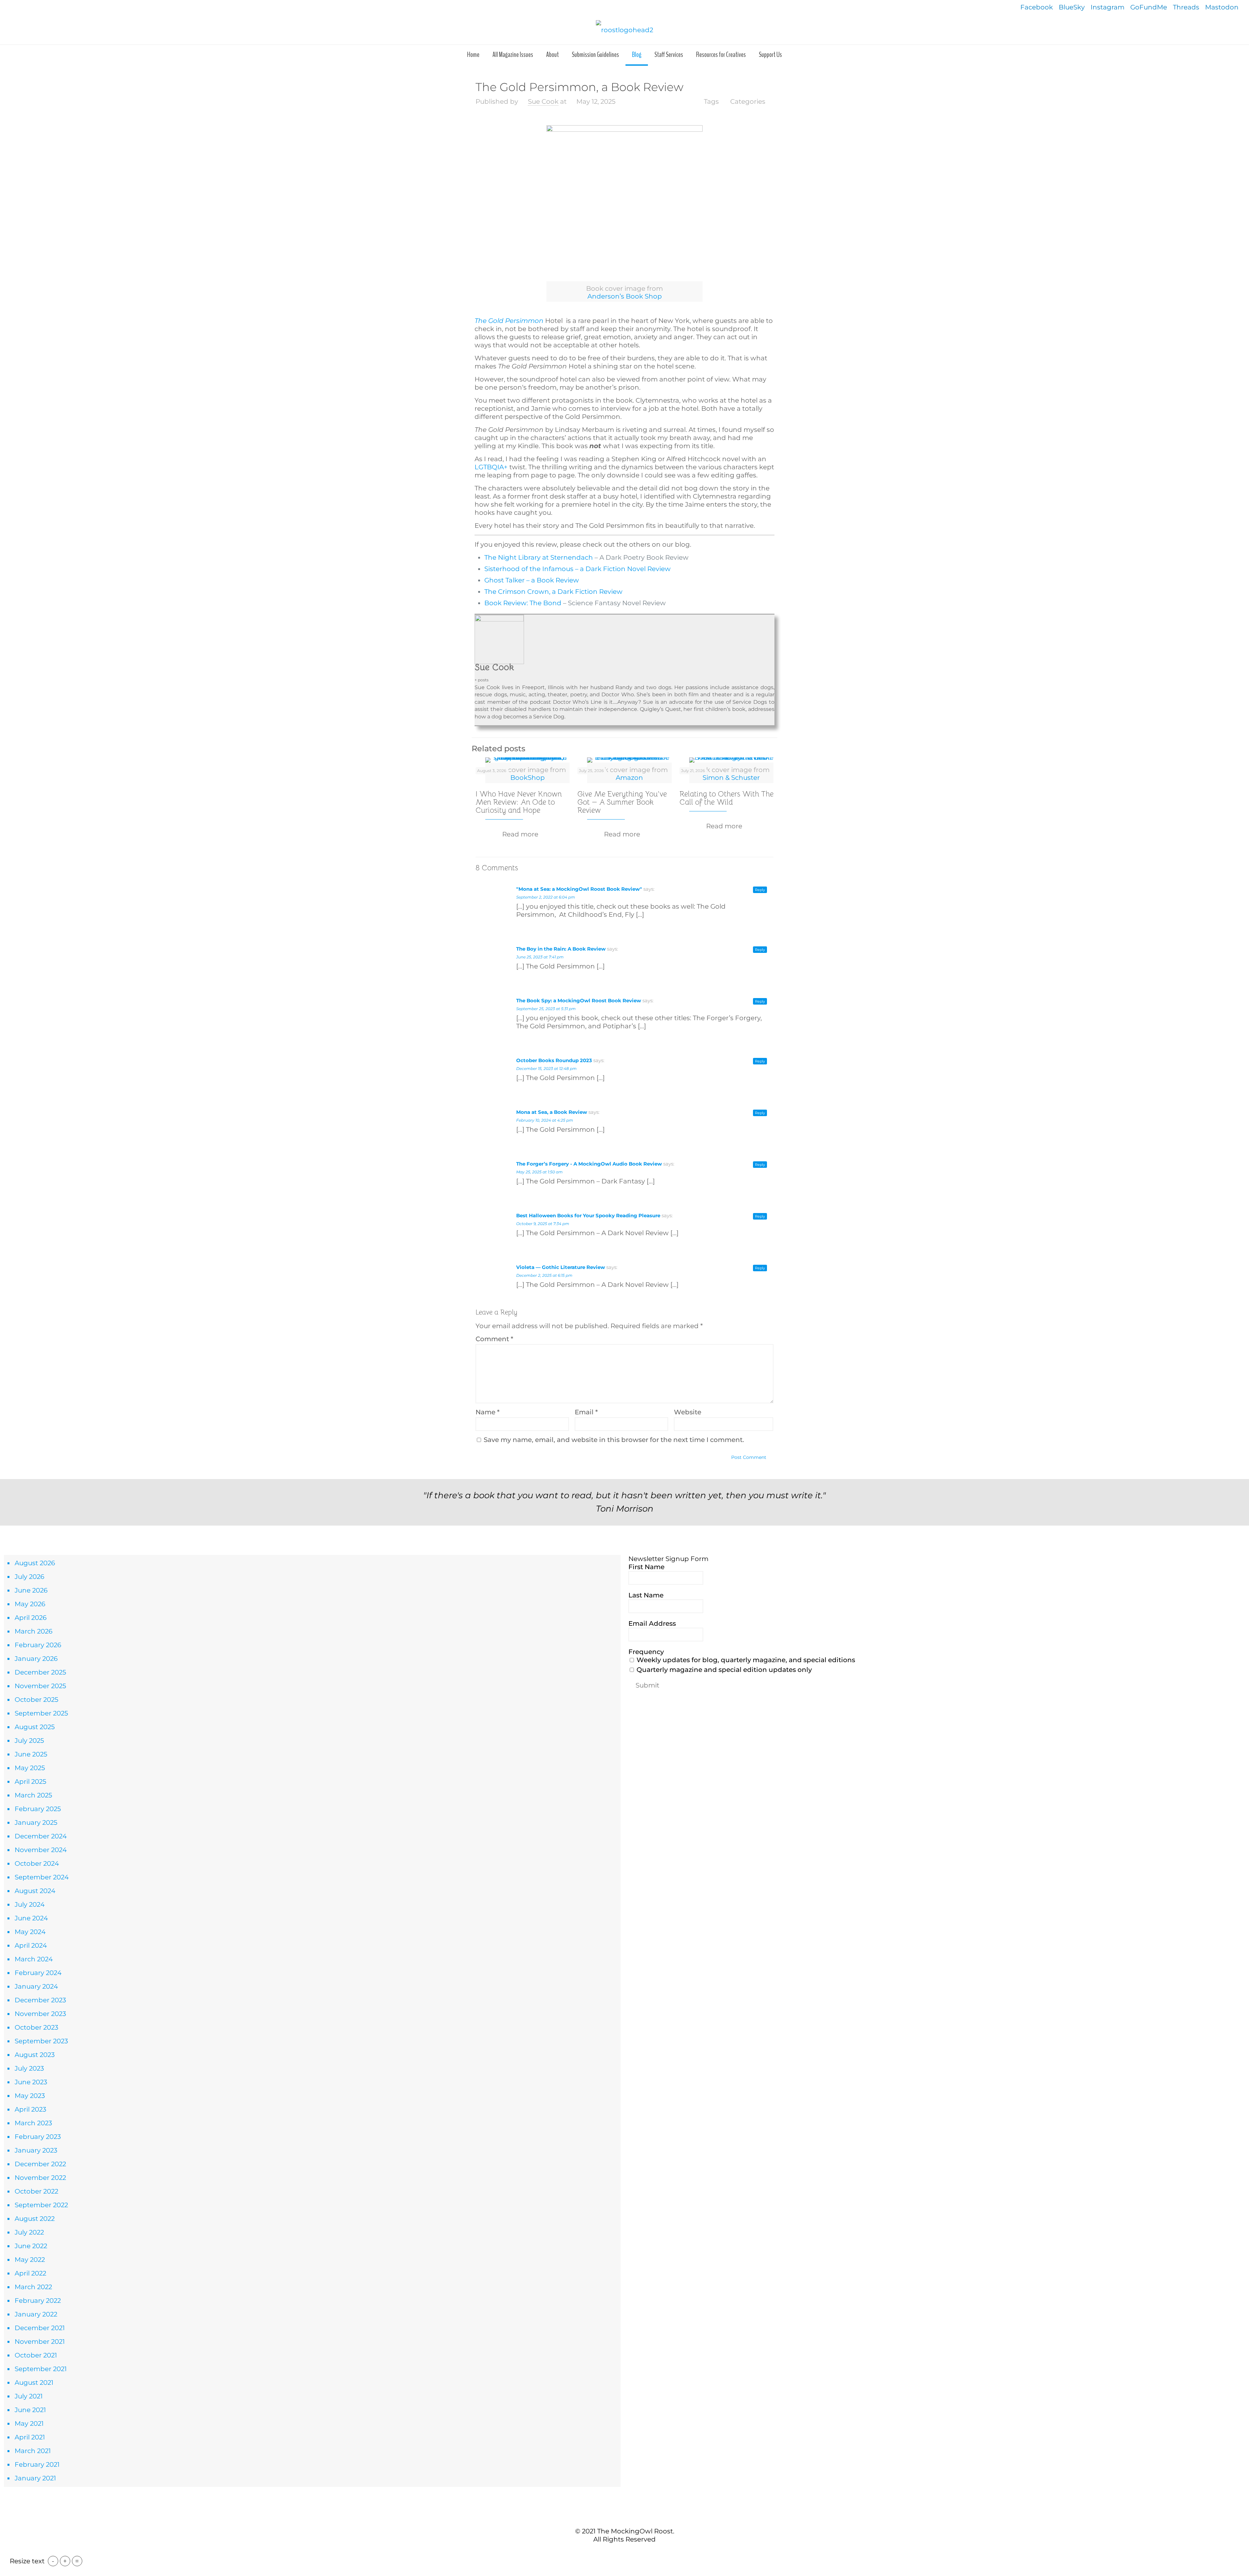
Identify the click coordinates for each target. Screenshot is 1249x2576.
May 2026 (30, 1604)
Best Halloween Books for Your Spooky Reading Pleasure (588, 1215)
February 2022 (38, 2301)
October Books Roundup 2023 (554, 1060)
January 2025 (36, 1822)
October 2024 (37, 1863)
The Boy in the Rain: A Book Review (561, 949)
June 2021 (30, 2410)
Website (688, 1412)
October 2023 (36, 2027)
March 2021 (33, 2451)
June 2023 (31, 2082)
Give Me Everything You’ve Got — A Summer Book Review (622, 802)
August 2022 (35, 2219)
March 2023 (33, 2123)
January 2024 (36, 1986)
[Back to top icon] (624, 2517)
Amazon (629, 778)
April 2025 (30, 1782)
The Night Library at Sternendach (539, 557)
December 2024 (41, 1836)
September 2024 (42, 1877)
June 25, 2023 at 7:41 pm (540, 957)
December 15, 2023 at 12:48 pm (546, 1068)
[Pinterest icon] (628, 2553)
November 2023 (40, 2014)
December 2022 (40, 2164)
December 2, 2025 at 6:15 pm (544, 1275)
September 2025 (41, 1713)
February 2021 (37, 2464)
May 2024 (30, 1932)
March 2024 (34, 1959)
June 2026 (31, 1590)
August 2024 (35, 1891)
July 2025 (29, 1741)
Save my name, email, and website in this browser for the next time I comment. (614, 1440)
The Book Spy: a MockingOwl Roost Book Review (579, 1001)
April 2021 (30, 2437)
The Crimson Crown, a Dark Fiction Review (553, 592)
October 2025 (36, 1700)
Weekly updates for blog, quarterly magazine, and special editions (745, 1660)
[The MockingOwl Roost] (624, 30)
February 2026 (38, 1645)
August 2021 (34, 2382)
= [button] (77, 2561)
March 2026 (34, 1631)
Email (586, 1412)
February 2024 (38, 1973)
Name (488, 1412)
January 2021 (35, 2478)
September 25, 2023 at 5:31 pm (546, 1009)
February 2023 (38, 2137)
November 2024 (41, 1850)
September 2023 (41, 2041)
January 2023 (36, 2150)
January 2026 (36, 1659)
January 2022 (36, 2314)
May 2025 (30, 1768)
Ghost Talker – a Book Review (532, 580)
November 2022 (40, 2178)
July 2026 (29, 1577)
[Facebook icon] (614, 2553)
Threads (1186, 7)
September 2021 (41, 2369)
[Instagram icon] (635, 2553)
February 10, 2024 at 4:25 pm (545, 1120)
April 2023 (30, 2109)
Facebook (1037, 7)
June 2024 (31, 1918)
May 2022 (30, 2260)
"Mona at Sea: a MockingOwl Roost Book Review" (579, 889)
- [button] (53, 2561)
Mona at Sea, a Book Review (552, 1112)
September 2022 (41, 2205)
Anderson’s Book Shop (625, 296)
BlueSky (1072, 7)
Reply (760, 890)
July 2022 (29, 2232)
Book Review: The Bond (523, 603)
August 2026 (35, 1563)
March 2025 (33, 1795)
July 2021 (29, 2396)
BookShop (528, 778)
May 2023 (30, 2096)
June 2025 (31, 1754)
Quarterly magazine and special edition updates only (723, 1670)
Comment (494, 1339)
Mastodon (1222, 7)
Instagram (1108, 7)
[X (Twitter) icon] (621, 2553)
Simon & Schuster (731, 778)
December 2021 (40, 2328)
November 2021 (40, 2342)
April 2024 (31, 1945)
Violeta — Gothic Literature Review (561, 1267)
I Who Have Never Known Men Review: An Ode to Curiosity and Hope (519, 802)
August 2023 (35, 2055)
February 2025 (38, 1809)
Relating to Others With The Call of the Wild (726, 798)
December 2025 (40, 1672)
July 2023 (29, 2068)
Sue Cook (543, 101)
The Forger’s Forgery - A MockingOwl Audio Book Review (589, 1164)
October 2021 (36, 2355)
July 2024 (30, 1904)
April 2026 (31, 1618)
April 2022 (30, 2273)
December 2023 (40, 2000)
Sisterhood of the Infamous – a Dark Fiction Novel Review (577, 569)
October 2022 (36, 2191)
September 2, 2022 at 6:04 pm (546, 897)
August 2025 (35, 1727)
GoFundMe (1149, 7)
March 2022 (33, 2287)
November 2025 (40, 1686)
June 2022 (31, 2246)
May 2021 (29, 2423)
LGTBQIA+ (491, 467)
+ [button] (65, 2561)
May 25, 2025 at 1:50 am (539, 1172)
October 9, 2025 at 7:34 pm (543, 1224)
